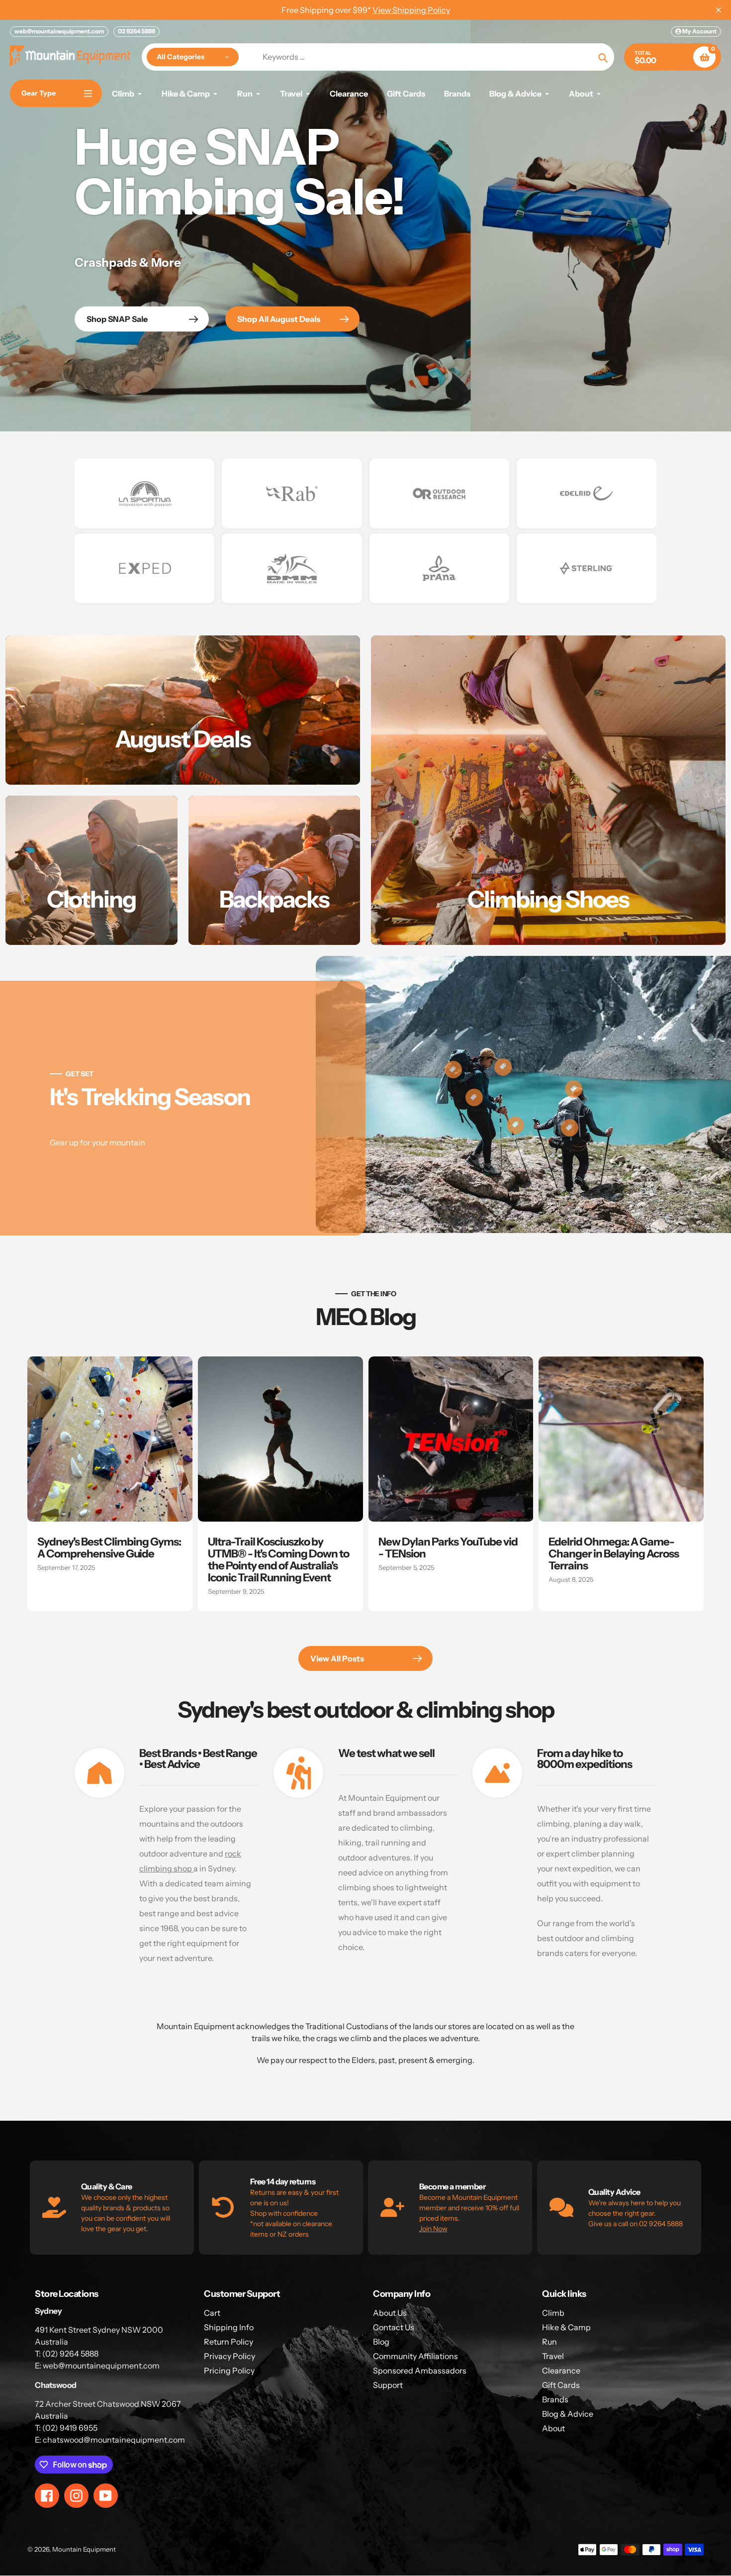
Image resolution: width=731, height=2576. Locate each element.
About (553, 2428)
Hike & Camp (566, 2327)
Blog (381, 2342)
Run (549, 2342)
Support (388, 2385)
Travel (553, 2356)
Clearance (561, 2370)
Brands (555, 2399)
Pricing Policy (229, 2370)
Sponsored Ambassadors (420, 2370)
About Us (390, 2313)
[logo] (144, 494)
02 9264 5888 (137, 31)
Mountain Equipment (84, 2549)
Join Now (433, 2229)
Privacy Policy (229, 2356)
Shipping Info (229, 2327)
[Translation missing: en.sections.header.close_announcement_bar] (719, 10)
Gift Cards (561, 2385)
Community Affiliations (415, 2356)
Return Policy (228, 2342)
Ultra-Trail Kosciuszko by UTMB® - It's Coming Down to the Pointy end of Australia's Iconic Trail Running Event (278, 1560)
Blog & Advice (568, 2414)
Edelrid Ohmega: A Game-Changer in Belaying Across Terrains (614, 1554)
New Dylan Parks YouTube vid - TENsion (448, 1548)
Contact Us (394, 2327)
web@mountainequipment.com (59, 31)
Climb (553, 2313)
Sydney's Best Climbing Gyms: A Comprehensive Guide (109, 1548)
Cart (212, 2313)
